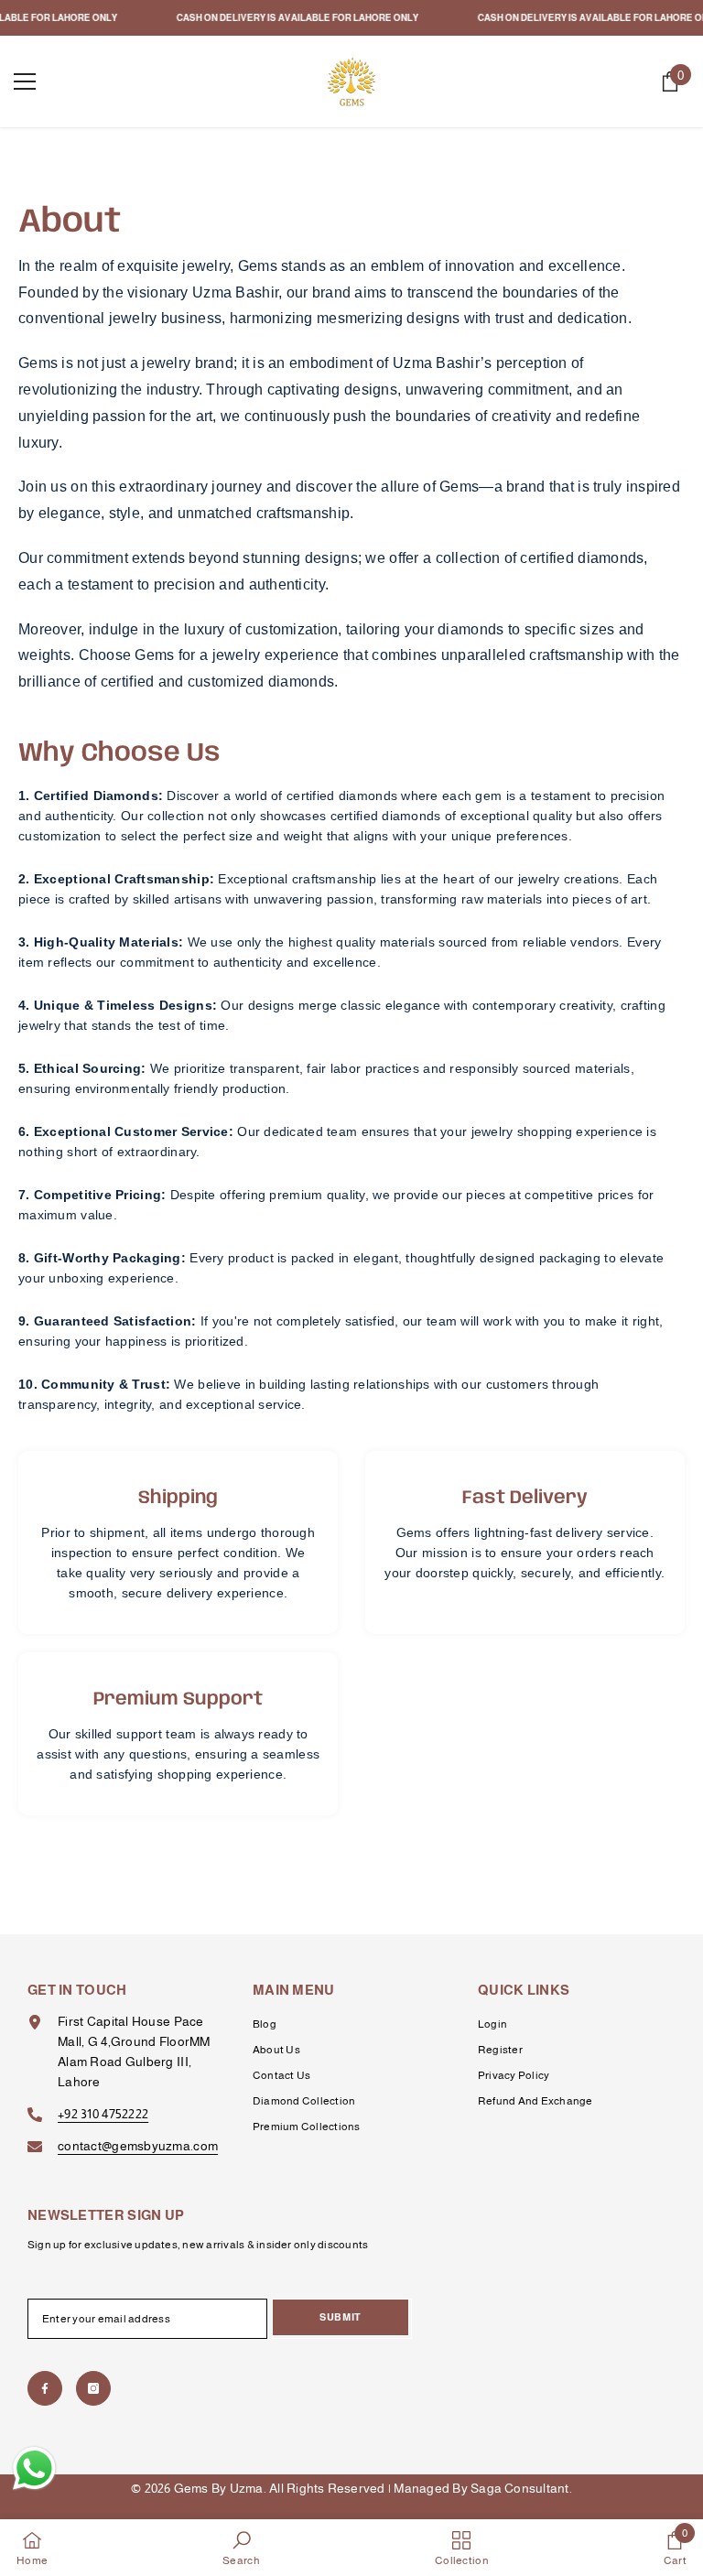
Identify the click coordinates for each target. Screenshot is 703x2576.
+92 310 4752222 (103, 2114)
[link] (241, 2548)
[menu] (25, 81)
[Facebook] (45, 2388)
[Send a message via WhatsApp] (34, 2468)
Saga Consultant (520, 2488)
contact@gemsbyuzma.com (138, 2146)
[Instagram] (93, 2388)
